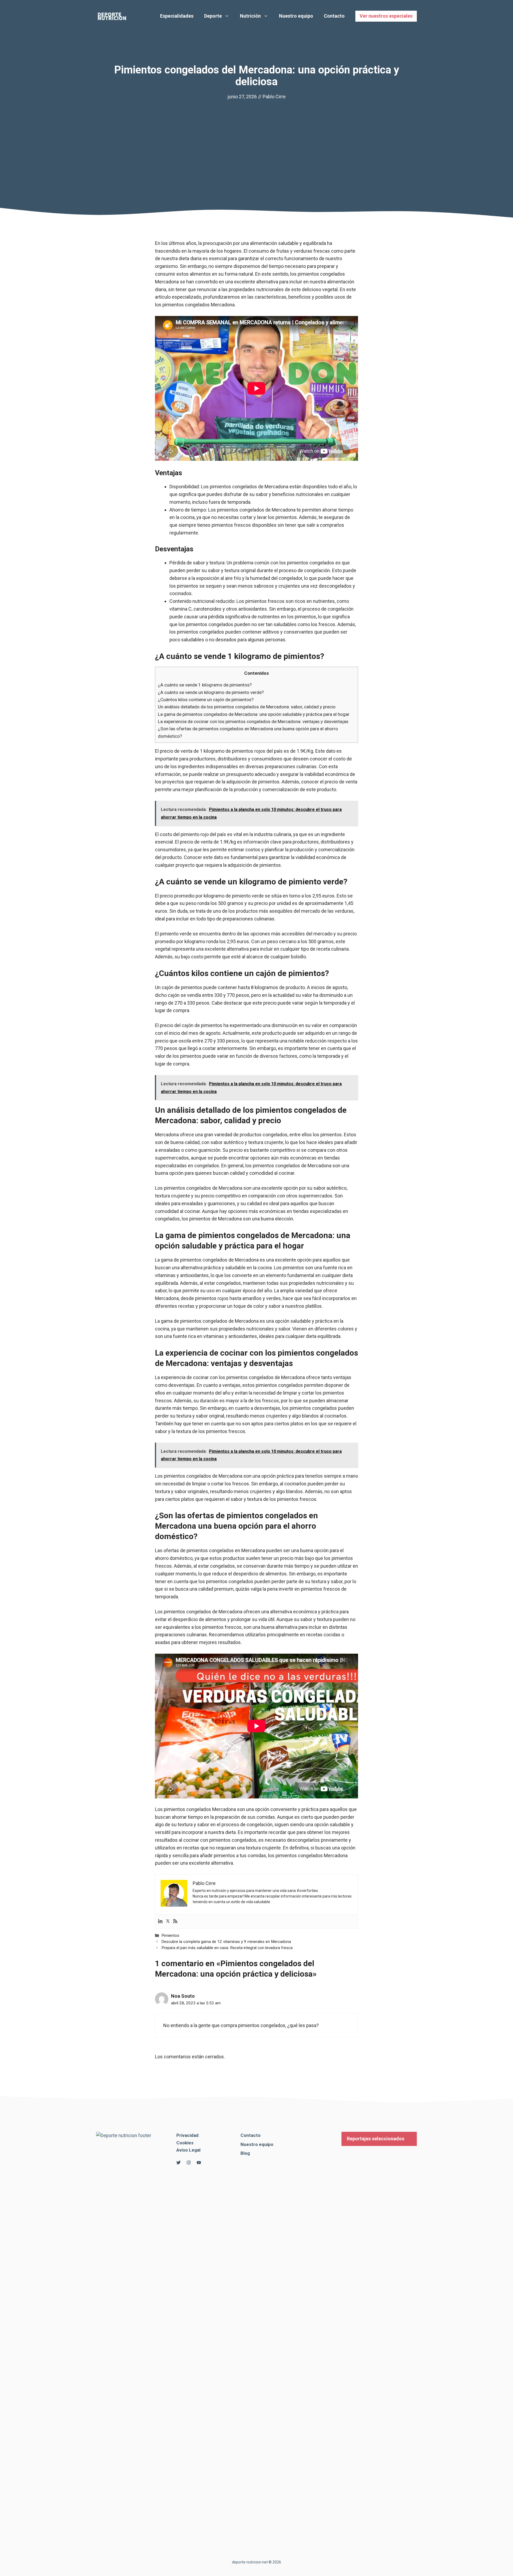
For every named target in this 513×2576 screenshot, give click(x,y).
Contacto (334, 16)
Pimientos (170, 1935)
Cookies (185, 2143)
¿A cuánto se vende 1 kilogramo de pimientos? (205, 685)
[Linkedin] (160, 1921)
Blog (245, 2153)
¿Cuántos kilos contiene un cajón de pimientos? (206, 700)
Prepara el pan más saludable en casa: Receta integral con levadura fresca (227, 1948)
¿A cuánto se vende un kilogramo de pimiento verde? (211, 692)
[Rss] (175, 1921)
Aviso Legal (188, 2150)
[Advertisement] (256, 141)
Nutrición (250, 16)
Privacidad (187, 2135)
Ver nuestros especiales (386, 16)
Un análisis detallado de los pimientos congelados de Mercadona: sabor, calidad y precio (247, 707)
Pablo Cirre (274, 97)
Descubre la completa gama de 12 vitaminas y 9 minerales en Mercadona (226, 1942)
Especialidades (177, 16)
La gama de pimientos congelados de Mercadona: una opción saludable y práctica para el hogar (254, 714)
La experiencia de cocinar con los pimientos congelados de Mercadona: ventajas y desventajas (253, 721)
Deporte (213, 16)
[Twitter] (168, 1921)
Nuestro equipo (296, 16)
